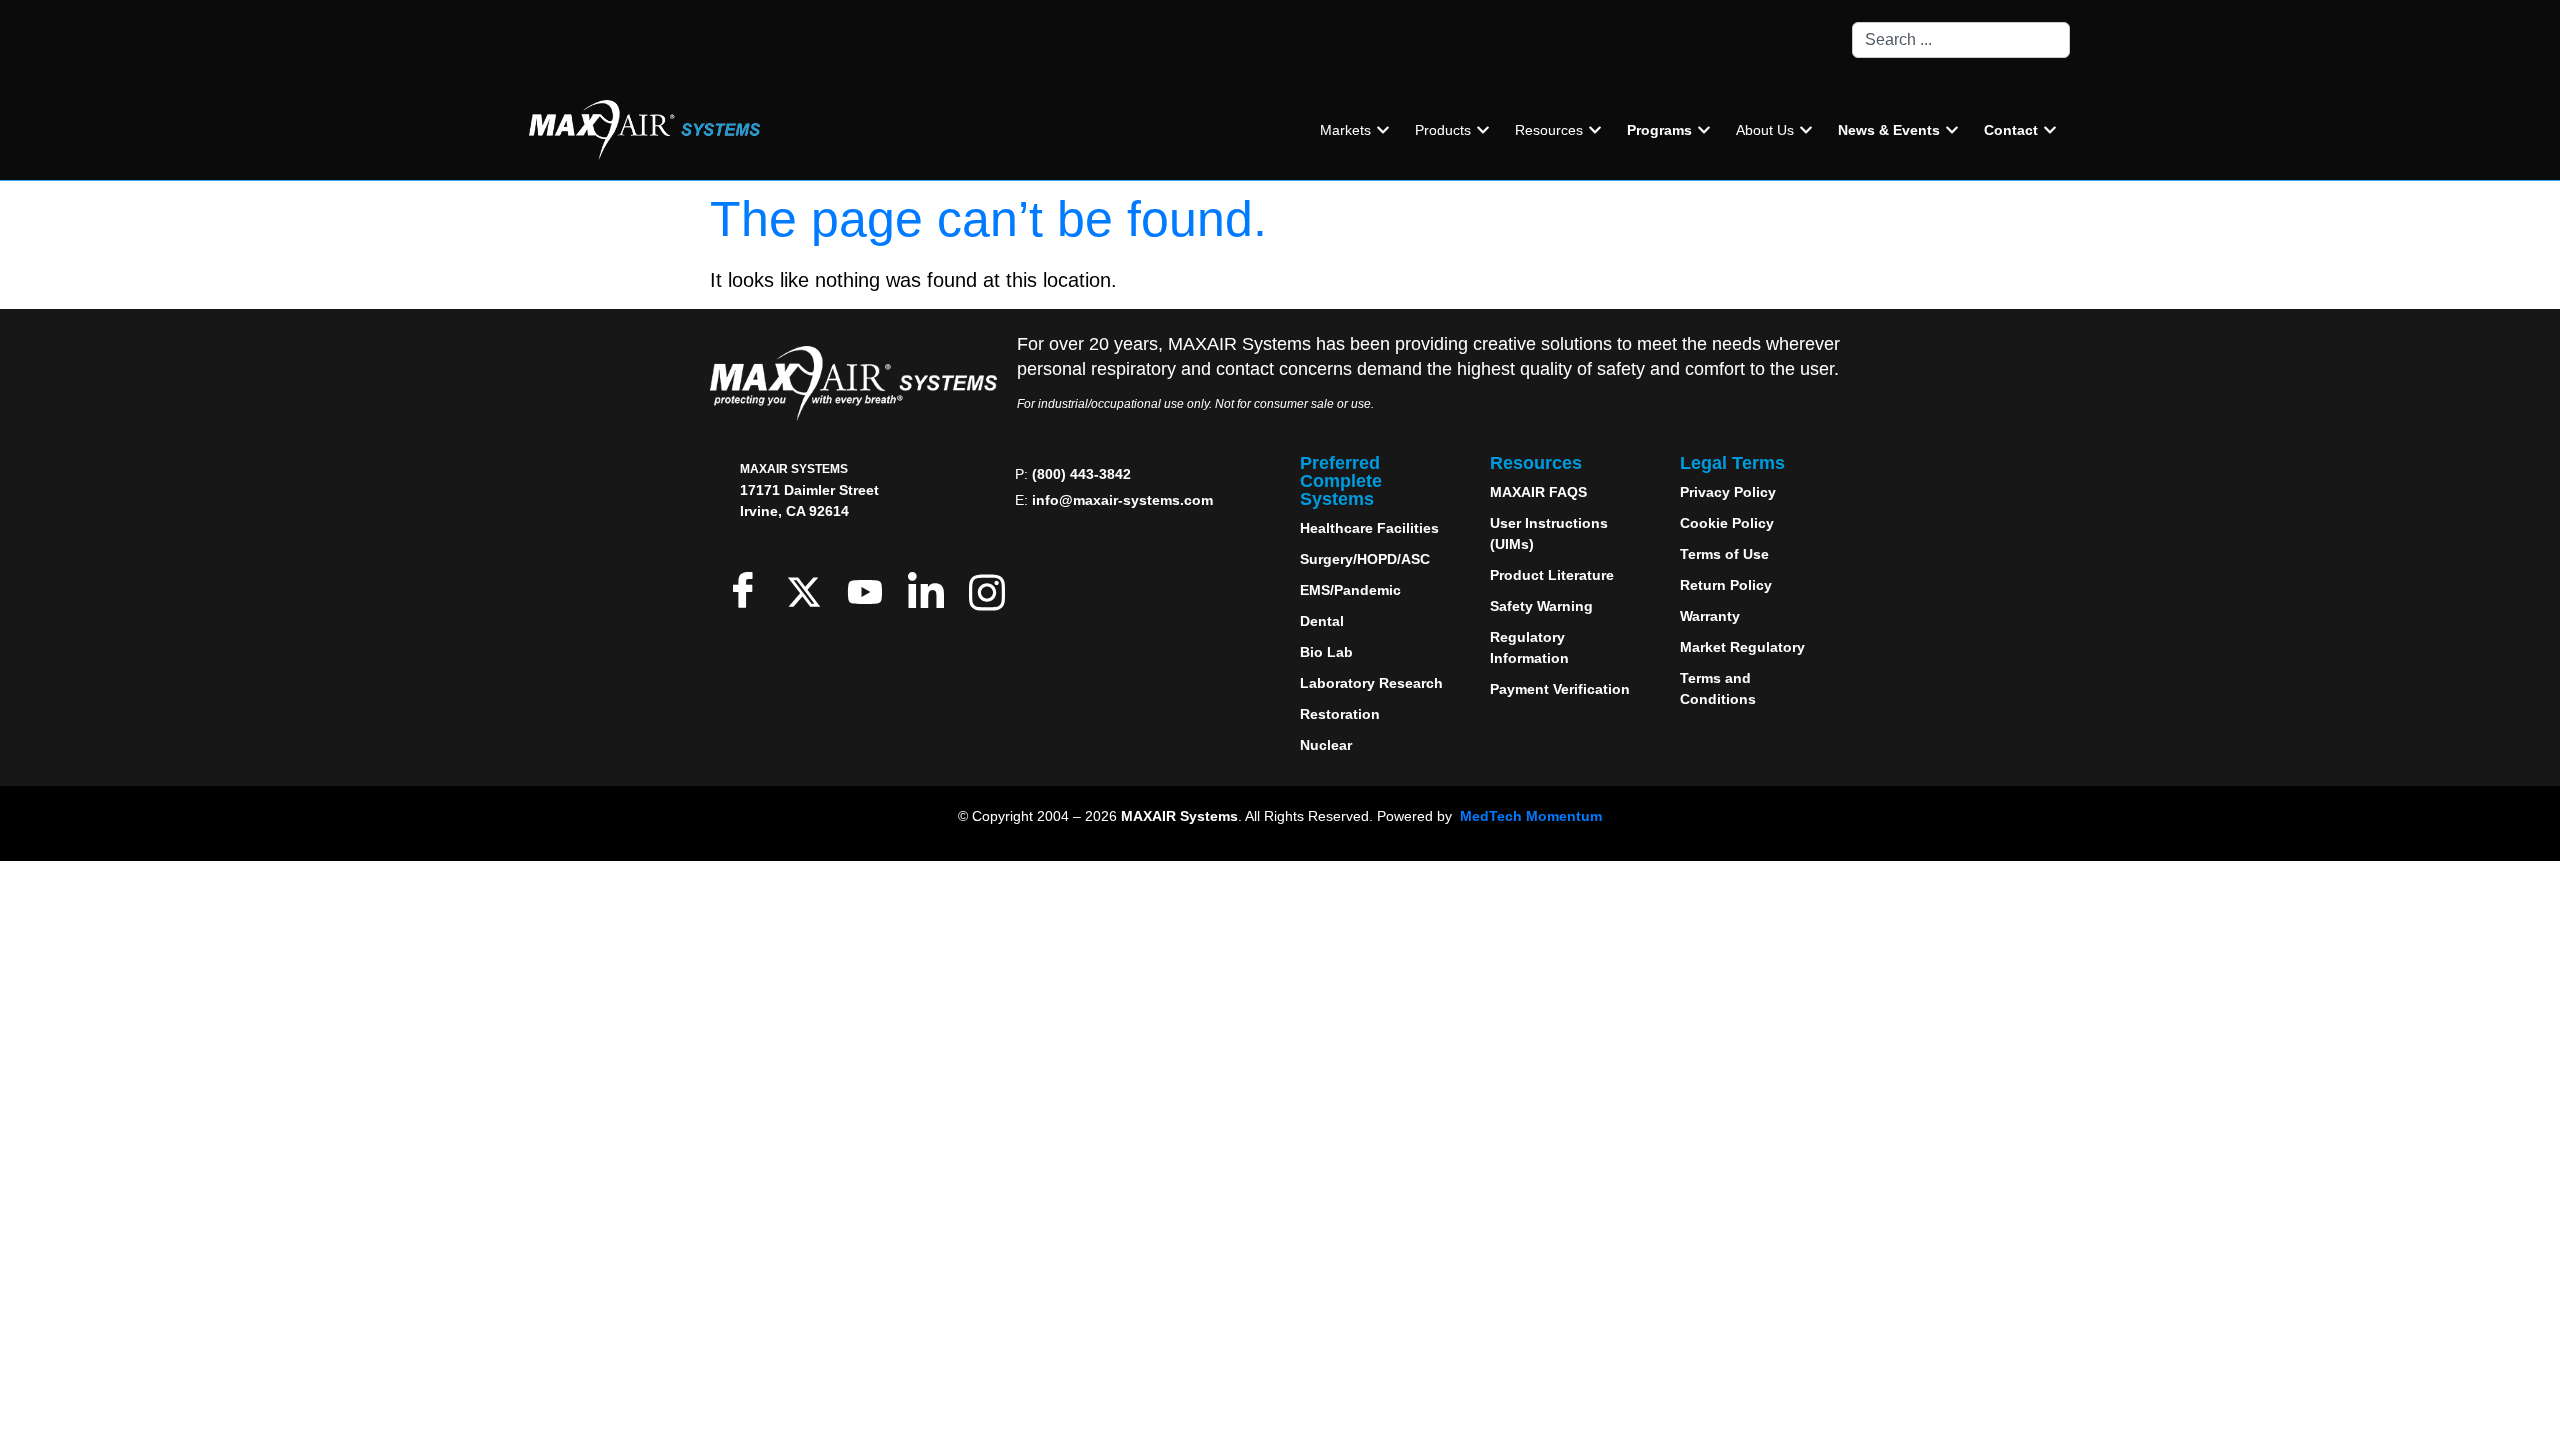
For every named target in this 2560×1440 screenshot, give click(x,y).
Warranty (1710, 616)
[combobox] (1961, 40)
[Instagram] (991, 589)
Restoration (1340, 714)
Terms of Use (1724, 554)
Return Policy (1726, 585)
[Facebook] (747, 589)
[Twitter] (808, 589)
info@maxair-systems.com (1122, 500)
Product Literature (1552, 575)
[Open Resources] (1595, 130)
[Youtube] (869, 589)
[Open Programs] (1704, 130)
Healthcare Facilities (1369, 528)
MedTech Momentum (1531, 816)
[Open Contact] (2050, 130)
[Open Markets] (1383, 130)
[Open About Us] (1806, 130)
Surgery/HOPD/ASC (1365, 559)
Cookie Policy (1727, 523)
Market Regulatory (1742, 647)
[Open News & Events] (1952, 130)
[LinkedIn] (930, 589)
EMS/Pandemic (1350, 590)
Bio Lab (1326, 652)
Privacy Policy (1728, 492)
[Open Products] (1483, 130)
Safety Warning (1541, 606)
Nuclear (1326, 745)
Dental (1322, 621)
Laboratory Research (1371, 683)
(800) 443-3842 (1081, 474)
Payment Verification (1560, 689)
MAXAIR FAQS (1538, 492)
